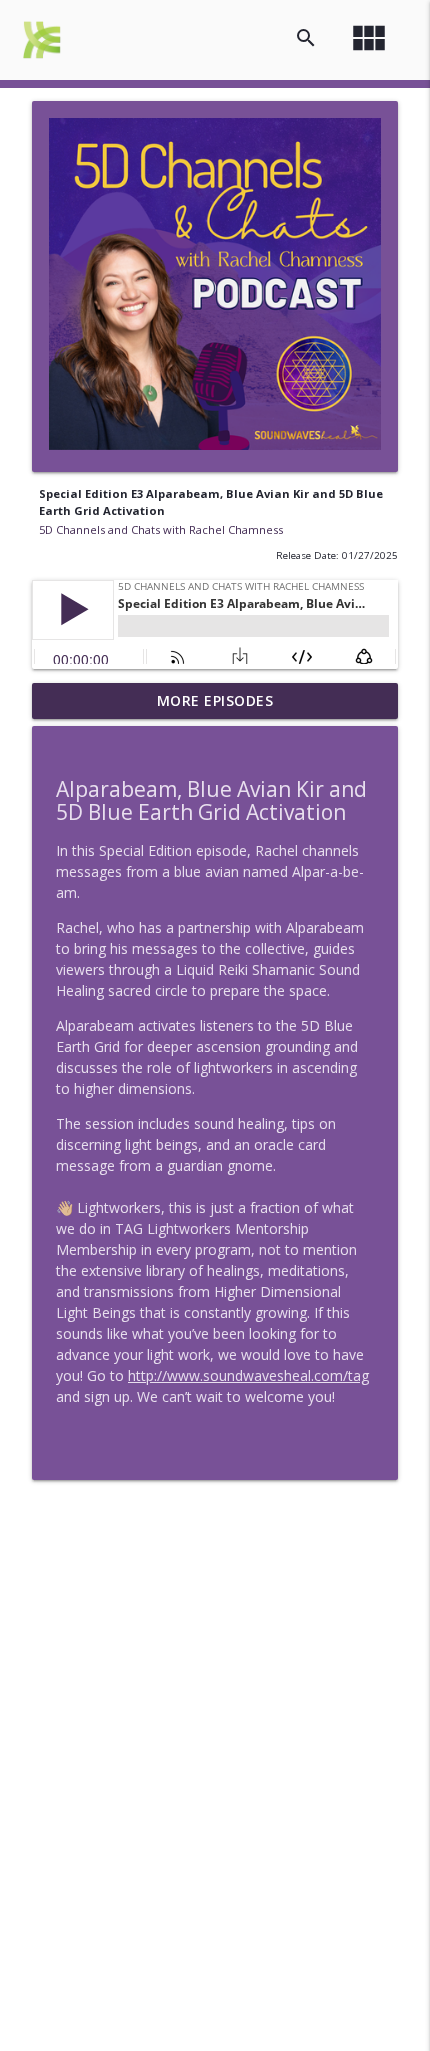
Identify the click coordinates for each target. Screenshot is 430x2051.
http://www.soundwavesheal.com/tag (248, 1375)
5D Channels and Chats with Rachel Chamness (161, 529)
